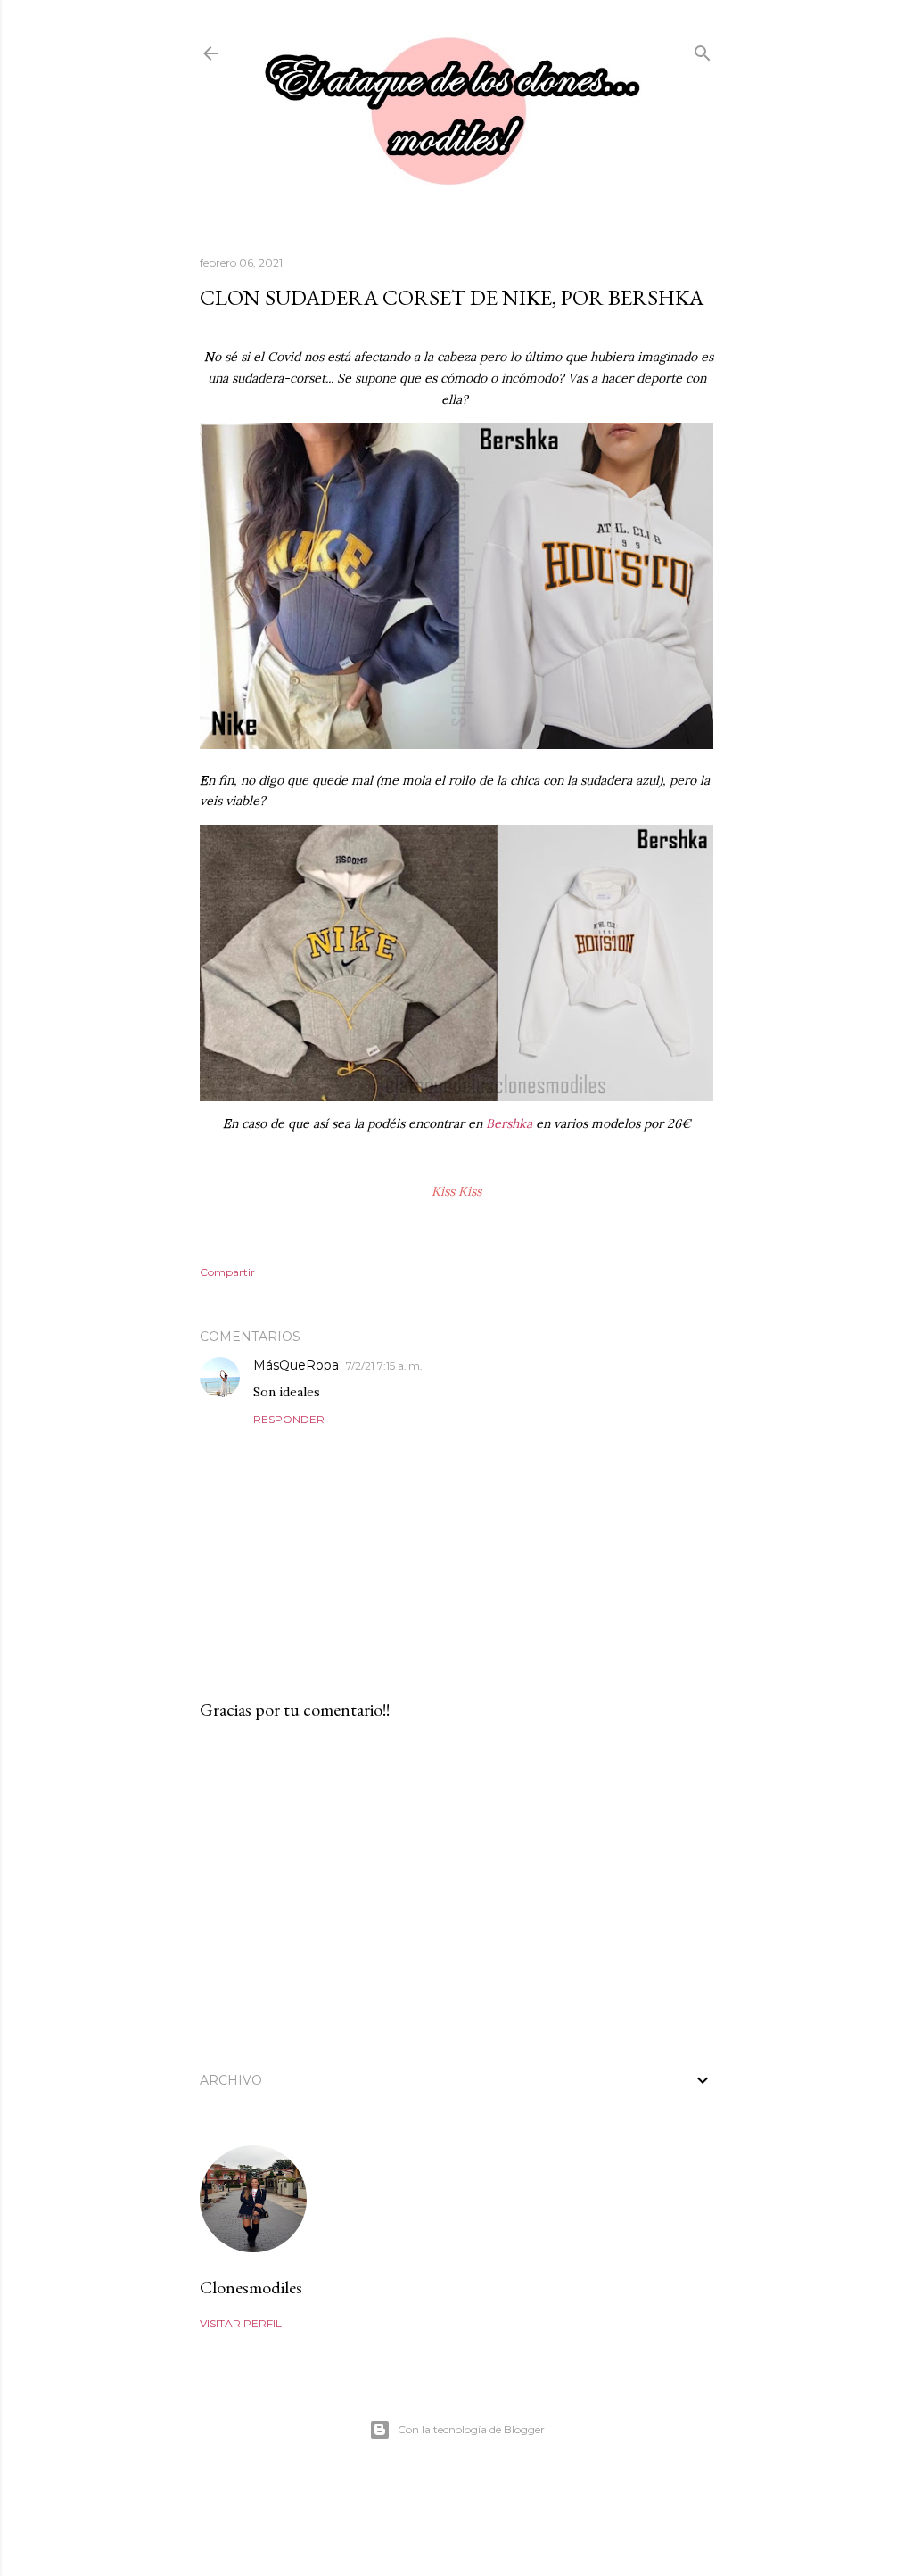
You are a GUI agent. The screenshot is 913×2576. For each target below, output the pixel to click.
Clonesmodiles (251, 2287)
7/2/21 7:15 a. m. (384, 1366)
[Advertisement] (456, 1890)
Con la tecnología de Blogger (471, 2429)
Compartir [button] (227, 1272)
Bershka (509, 1123)
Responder (289, 1419)
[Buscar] (703, 49)
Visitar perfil (241, 2323)
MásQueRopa (296, 1365)
